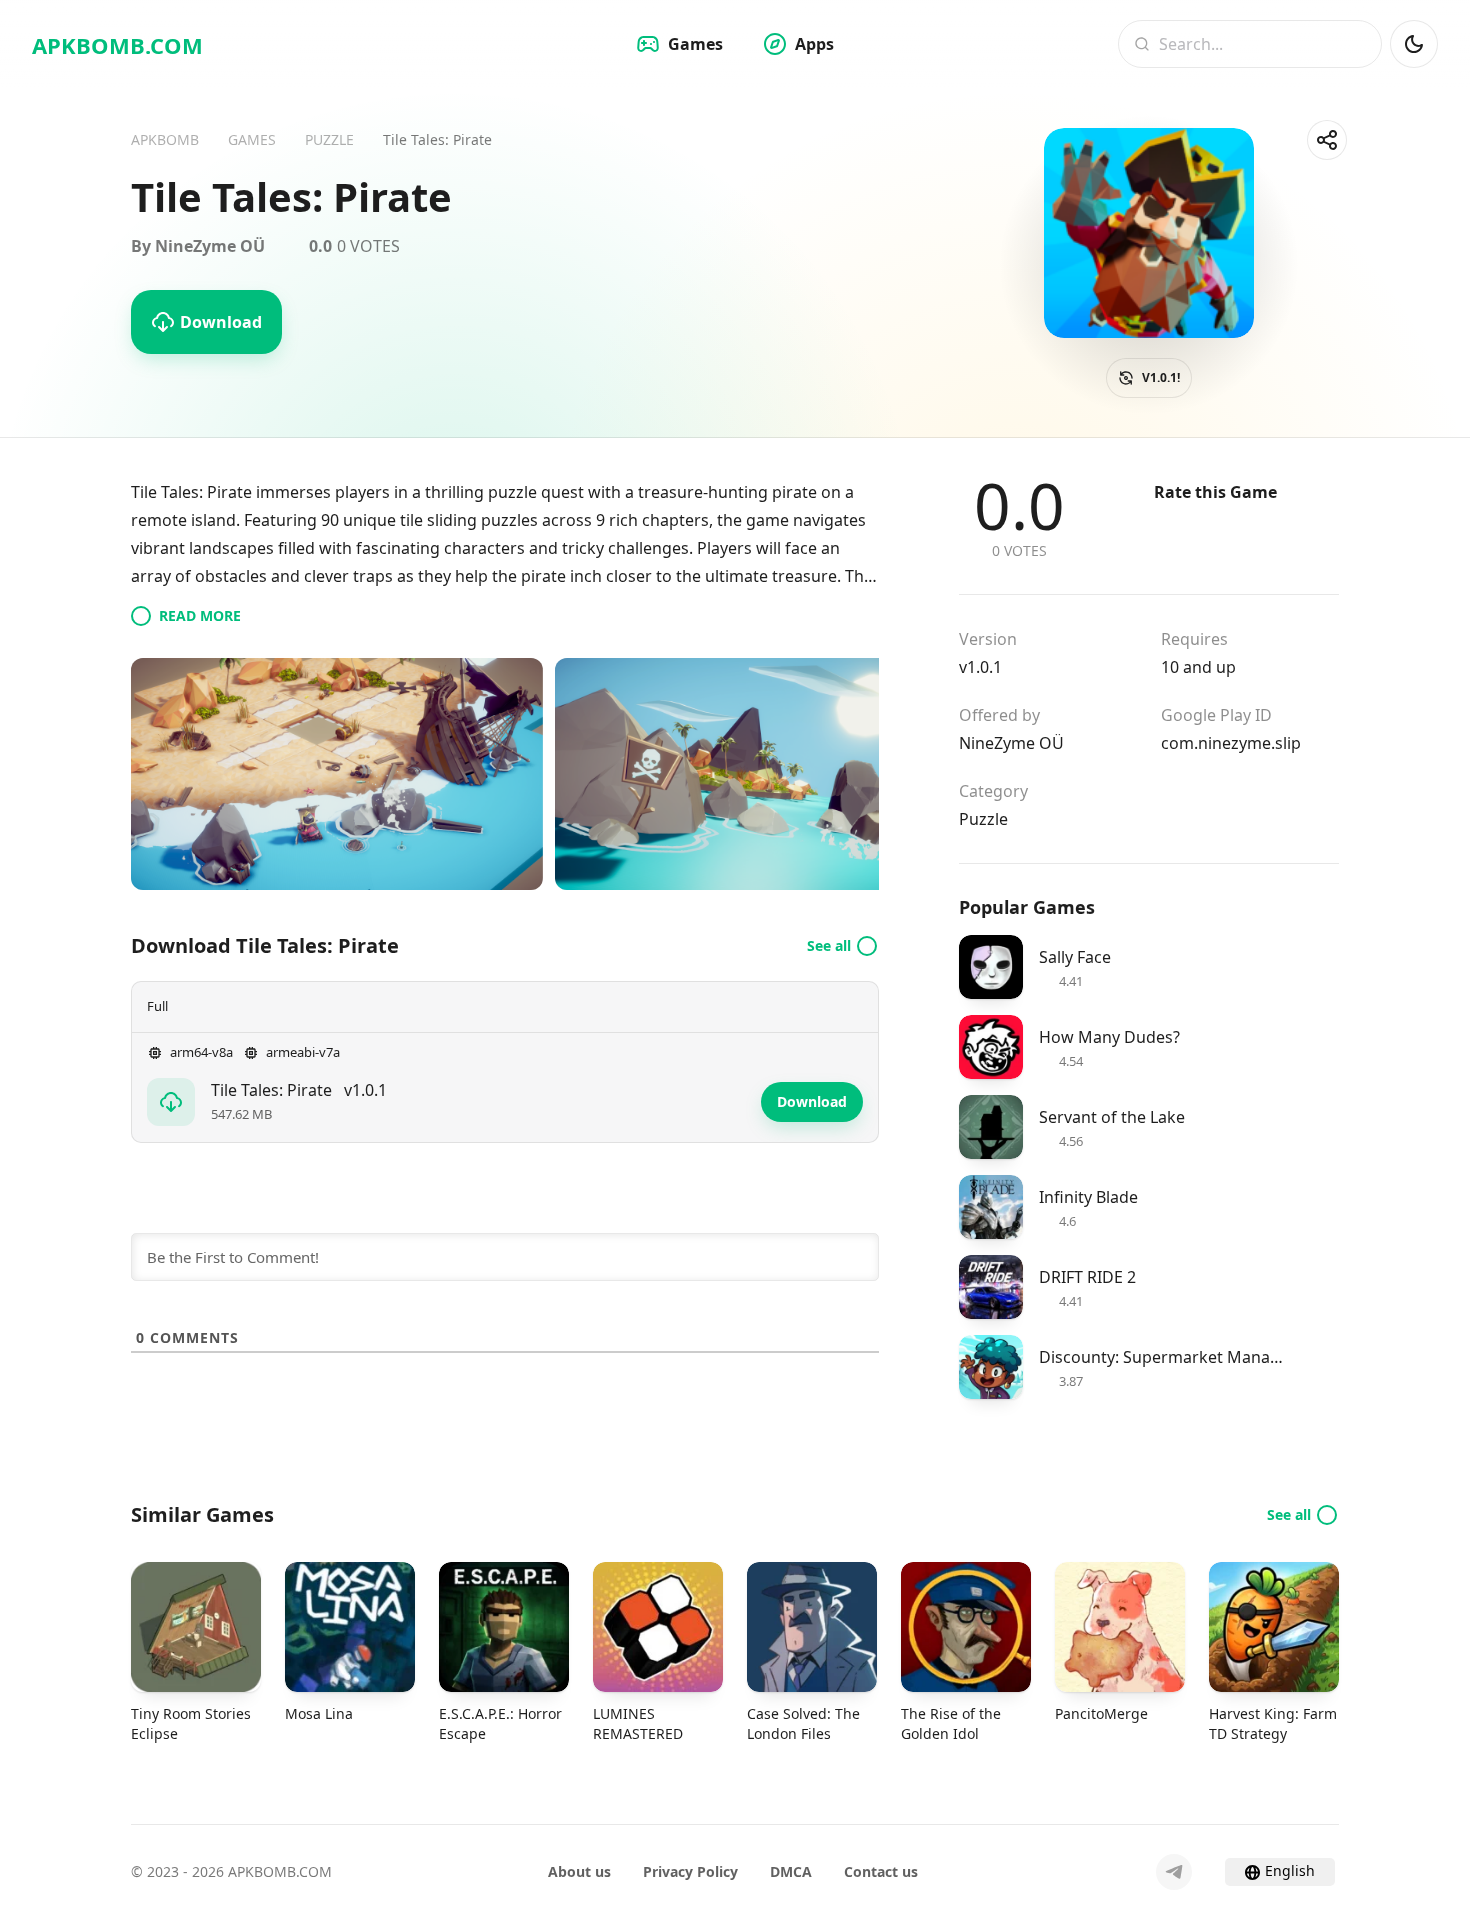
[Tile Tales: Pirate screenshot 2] (761, 774)
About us (579, 1871)
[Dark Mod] (1414, 44)
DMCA (791, 1871)
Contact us (881, 1871)
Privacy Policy (690, 1871)
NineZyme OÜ (1011, 743)
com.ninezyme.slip (1231, 743)
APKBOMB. (117, 45)
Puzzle (983, 819)
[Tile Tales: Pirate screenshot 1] (337, 774)
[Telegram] (1174, 1872)
